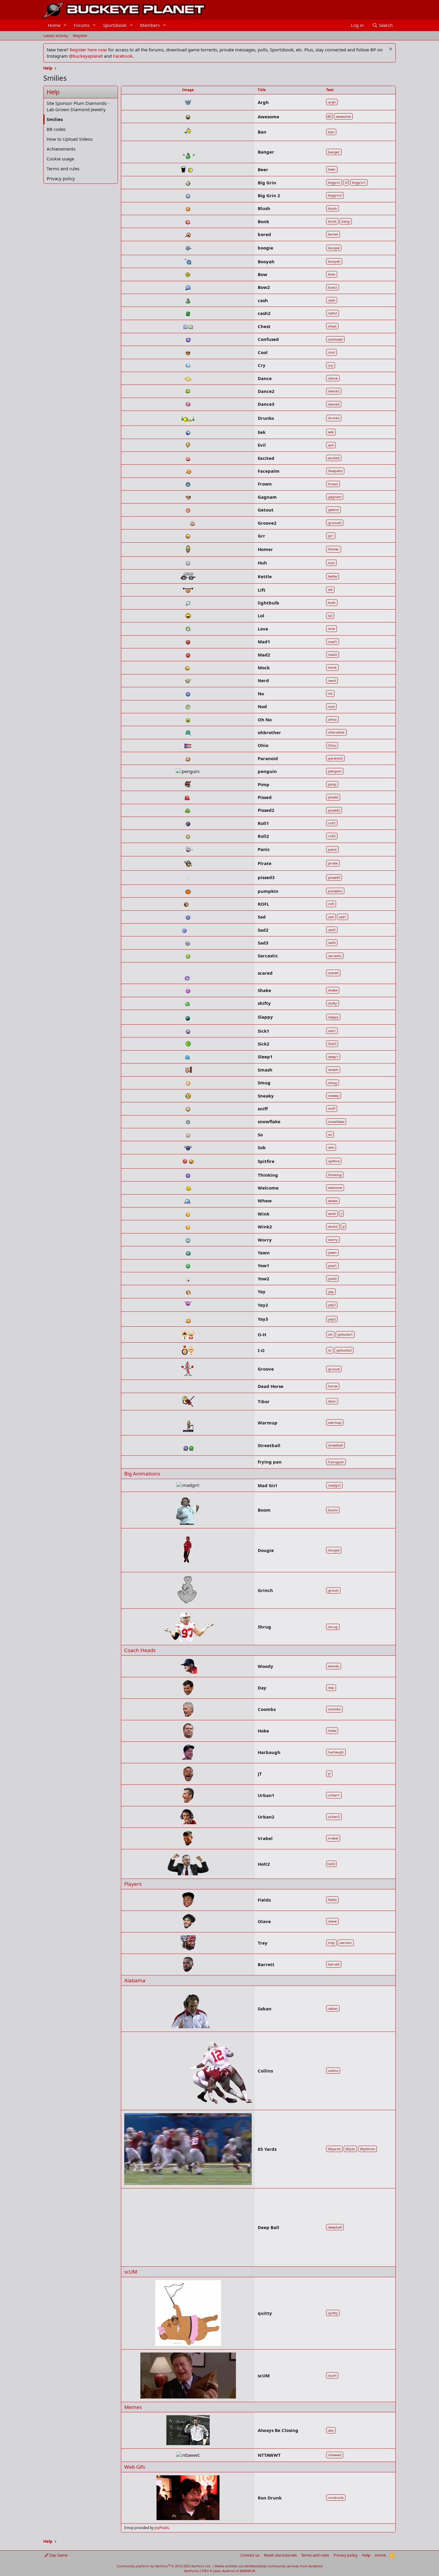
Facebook (123, 56)
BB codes (56, 129)
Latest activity (56, 36)
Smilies (55, 119)
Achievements (61, 149)
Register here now (88, 50)
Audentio (316, 2566)
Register (80, 36)
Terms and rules (63, 169)
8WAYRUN (247, 2571)
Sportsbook (115, 25)
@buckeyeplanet (86, 56)
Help (366, 2555)
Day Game (58, 2555)
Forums (82, 25)
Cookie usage (60, 159)
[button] (65, 25)
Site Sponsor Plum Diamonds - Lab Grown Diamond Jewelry (78, 106)
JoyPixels (162, 2528)
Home (54, 25)
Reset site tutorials (280, 2555)
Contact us (250, 2555)
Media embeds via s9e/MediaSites (241, 2566)
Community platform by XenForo (164, 2566)
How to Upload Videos (70, 139)
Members (150, 25)
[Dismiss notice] (390, 50)
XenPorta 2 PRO (196, 2571)
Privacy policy (61, 178)
